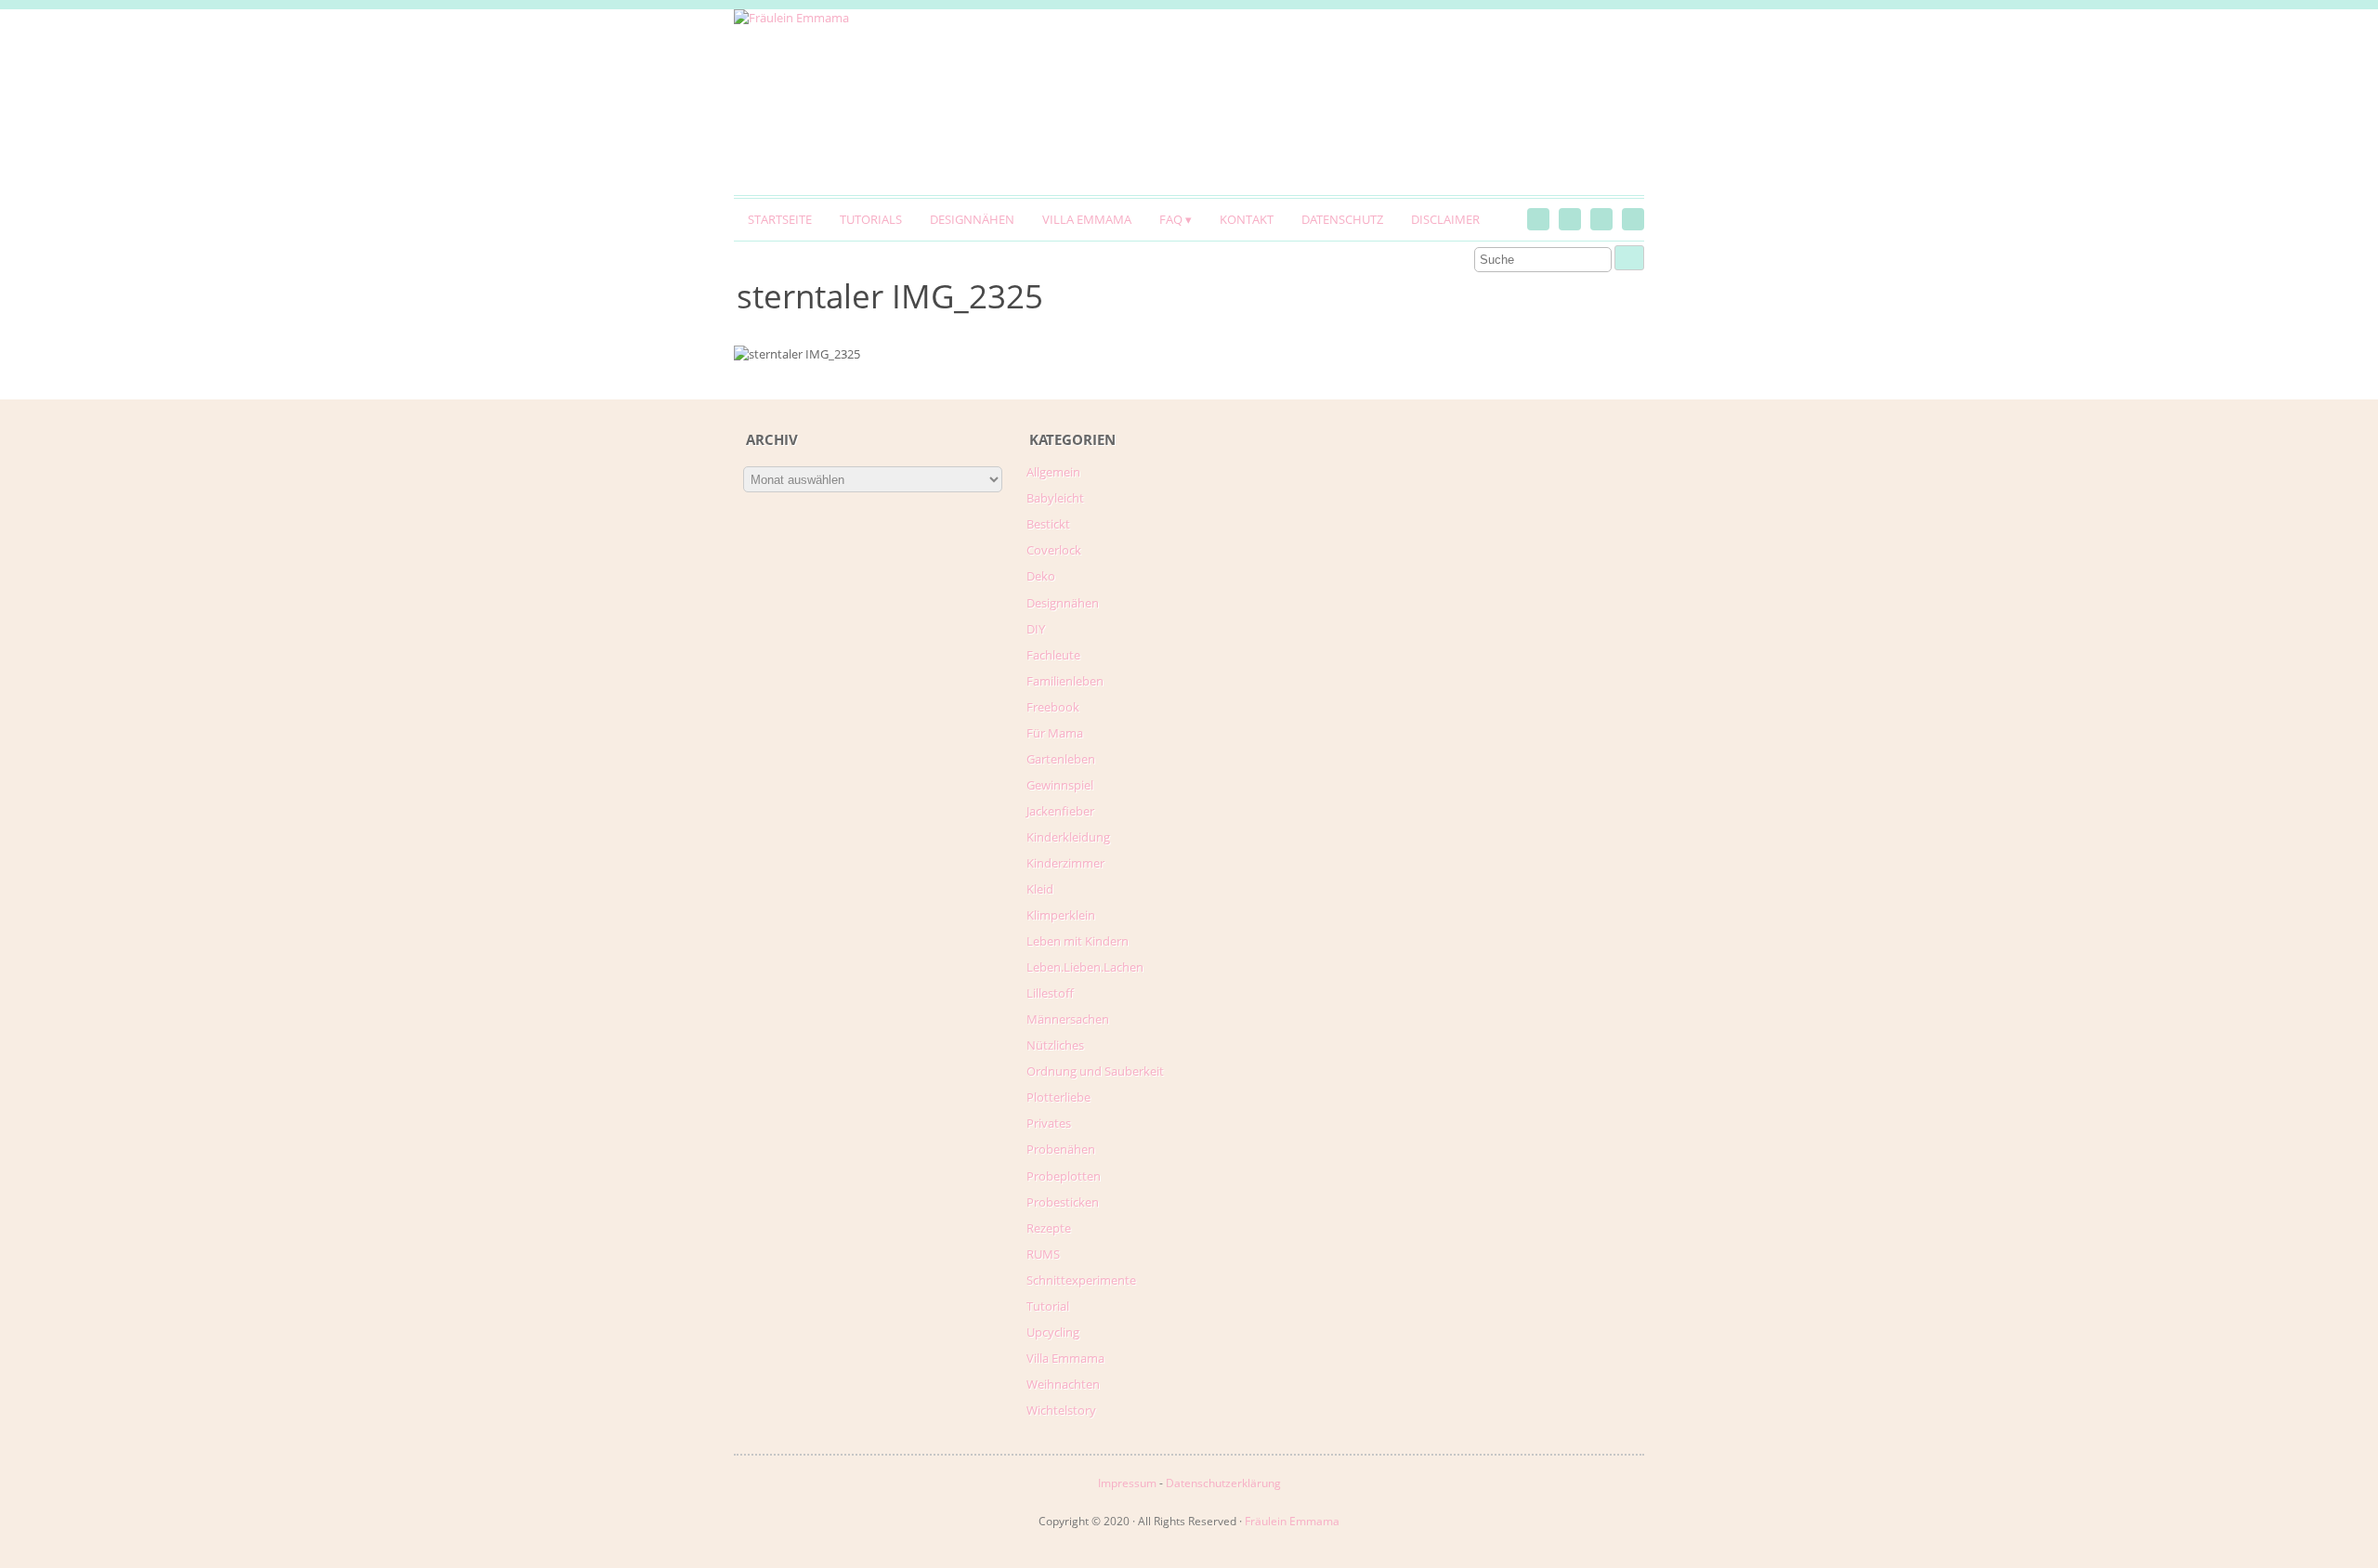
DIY (1036, 629)
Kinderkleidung (1068, 837)
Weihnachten (1063, 1384)
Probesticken (1063, 1202)
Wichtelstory (1061, 1410)
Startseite (780, 219)
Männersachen (1068, 1019)
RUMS (1043, 1254)
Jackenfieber (1060, 811)
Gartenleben (1061, 759)
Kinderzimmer (1065, 863)
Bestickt (1048, 524)
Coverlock (1054, 550)
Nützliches (1055, 1045)
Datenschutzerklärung (1223, 1483)
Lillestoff (1050, 993)
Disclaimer (1445, 219)
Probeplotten (1064, 1176)
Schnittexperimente (1081, 1280)
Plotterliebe (1058, 1097)
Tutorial (1048, 1306)
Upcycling (1053, 1332)
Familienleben (1065, 681)
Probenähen (1061, 1149)
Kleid (1040, 889)
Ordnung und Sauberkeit (1095, 1071)
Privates (1049, 1123)
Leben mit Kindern (1078, 941)
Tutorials (871, 219)
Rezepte (1049, 1228)
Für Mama (1055, 733)
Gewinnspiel (1060, 785)
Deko (1041, 576)
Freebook (1053, 707)
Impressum (1127, 1483)
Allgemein (1053, 472)
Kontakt (1247, 219)
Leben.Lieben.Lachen (1085, 967)
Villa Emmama (1087, 219)
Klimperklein (1061, 915)
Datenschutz (1342, 219)
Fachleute (1053, 655)
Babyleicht (1055, 498)
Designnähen (972, 219)
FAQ (1171, 219)
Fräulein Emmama (1292, 1521)
